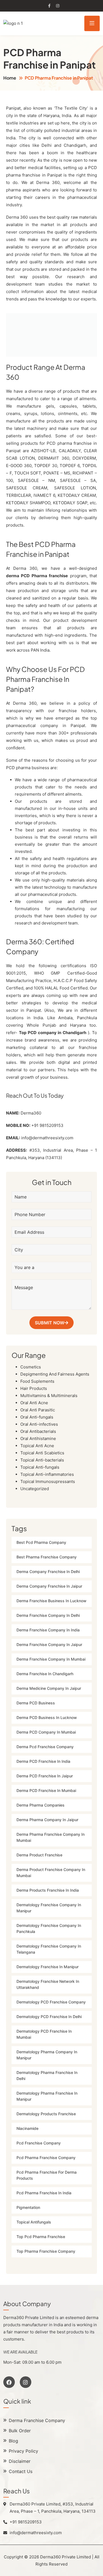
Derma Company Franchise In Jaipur (49, 1586)
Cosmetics (31, 1367)
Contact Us (21, 2472)
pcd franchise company (39, 2143)
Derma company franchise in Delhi (48, 1572)
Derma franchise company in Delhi (48, 1616)
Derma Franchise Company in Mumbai (51, 1659)
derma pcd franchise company (45, 1747)
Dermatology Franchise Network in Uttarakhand (48, 1985)
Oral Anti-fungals (37, 1417)
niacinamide (27, 2129)
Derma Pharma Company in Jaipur (47, 1820)
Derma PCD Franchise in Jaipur (45, 1776)
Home (10, 78)
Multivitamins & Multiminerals (49, 1396)
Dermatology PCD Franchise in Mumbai (44, 2034)
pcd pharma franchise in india (44, 2193)
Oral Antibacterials (38, 1431)
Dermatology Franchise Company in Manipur (49, 1908)
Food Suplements (37, 1381)
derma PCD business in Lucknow (47, 1718)
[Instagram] (26, 2382)
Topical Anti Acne (37, 1446)
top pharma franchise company (46, 2251)
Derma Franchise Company (37, 2421)
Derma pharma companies (41, 1805)
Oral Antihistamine (38, 1439)
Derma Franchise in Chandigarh (45, 1674)
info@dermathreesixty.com (47, 1138)
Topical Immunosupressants (48, 1481)
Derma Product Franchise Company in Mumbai (51, 1873)
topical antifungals (34, 2222)
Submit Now (50, 1323)
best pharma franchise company (47, 1557)
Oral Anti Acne (34, 1403)
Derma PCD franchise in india (43, 1762)
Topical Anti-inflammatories (47, 1474)
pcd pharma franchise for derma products (47, 2175)
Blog (13, 2441)
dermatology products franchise (46, 2114)
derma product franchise (39, 1855)
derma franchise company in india (48, 1630)
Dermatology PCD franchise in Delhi (49, 2017)
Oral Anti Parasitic (38, 1410)
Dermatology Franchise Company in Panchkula (49, 1929)
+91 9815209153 (47, 1125)
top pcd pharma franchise (41, 2237)
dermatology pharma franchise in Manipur (47, 2096)
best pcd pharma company (41, 1543)
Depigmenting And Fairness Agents (55, 1374)
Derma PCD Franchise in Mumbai (46, 1791)
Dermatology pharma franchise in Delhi (47, 2076)
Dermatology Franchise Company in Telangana (49, 1949)
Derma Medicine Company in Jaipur (49, 1689)
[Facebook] (9, 2382)
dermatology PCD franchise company (51, 2002)
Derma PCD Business (36, 1703)
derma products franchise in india (48, 1890)
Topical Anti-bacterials (42, 1460)
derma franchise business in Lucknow (51, 1601)
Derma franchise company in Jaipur (49, 1645)
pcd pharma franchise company (46, 2158)
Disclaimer (20, 2461)
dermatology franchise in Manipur (48, 1967)
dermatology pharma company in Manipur (47, 2055)
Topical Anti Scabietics (42, 1453)
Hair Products (34, 1388)
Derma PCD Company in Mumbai (46, 1732)
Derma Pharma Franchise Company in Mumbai (51, 1838)
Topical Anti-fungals (40, 1467)
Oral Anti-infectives (39, 1424)
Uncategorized (35, 1489)
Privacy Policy (23, 2451)
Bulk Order (20, 2431)
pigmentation (28, 2208)
